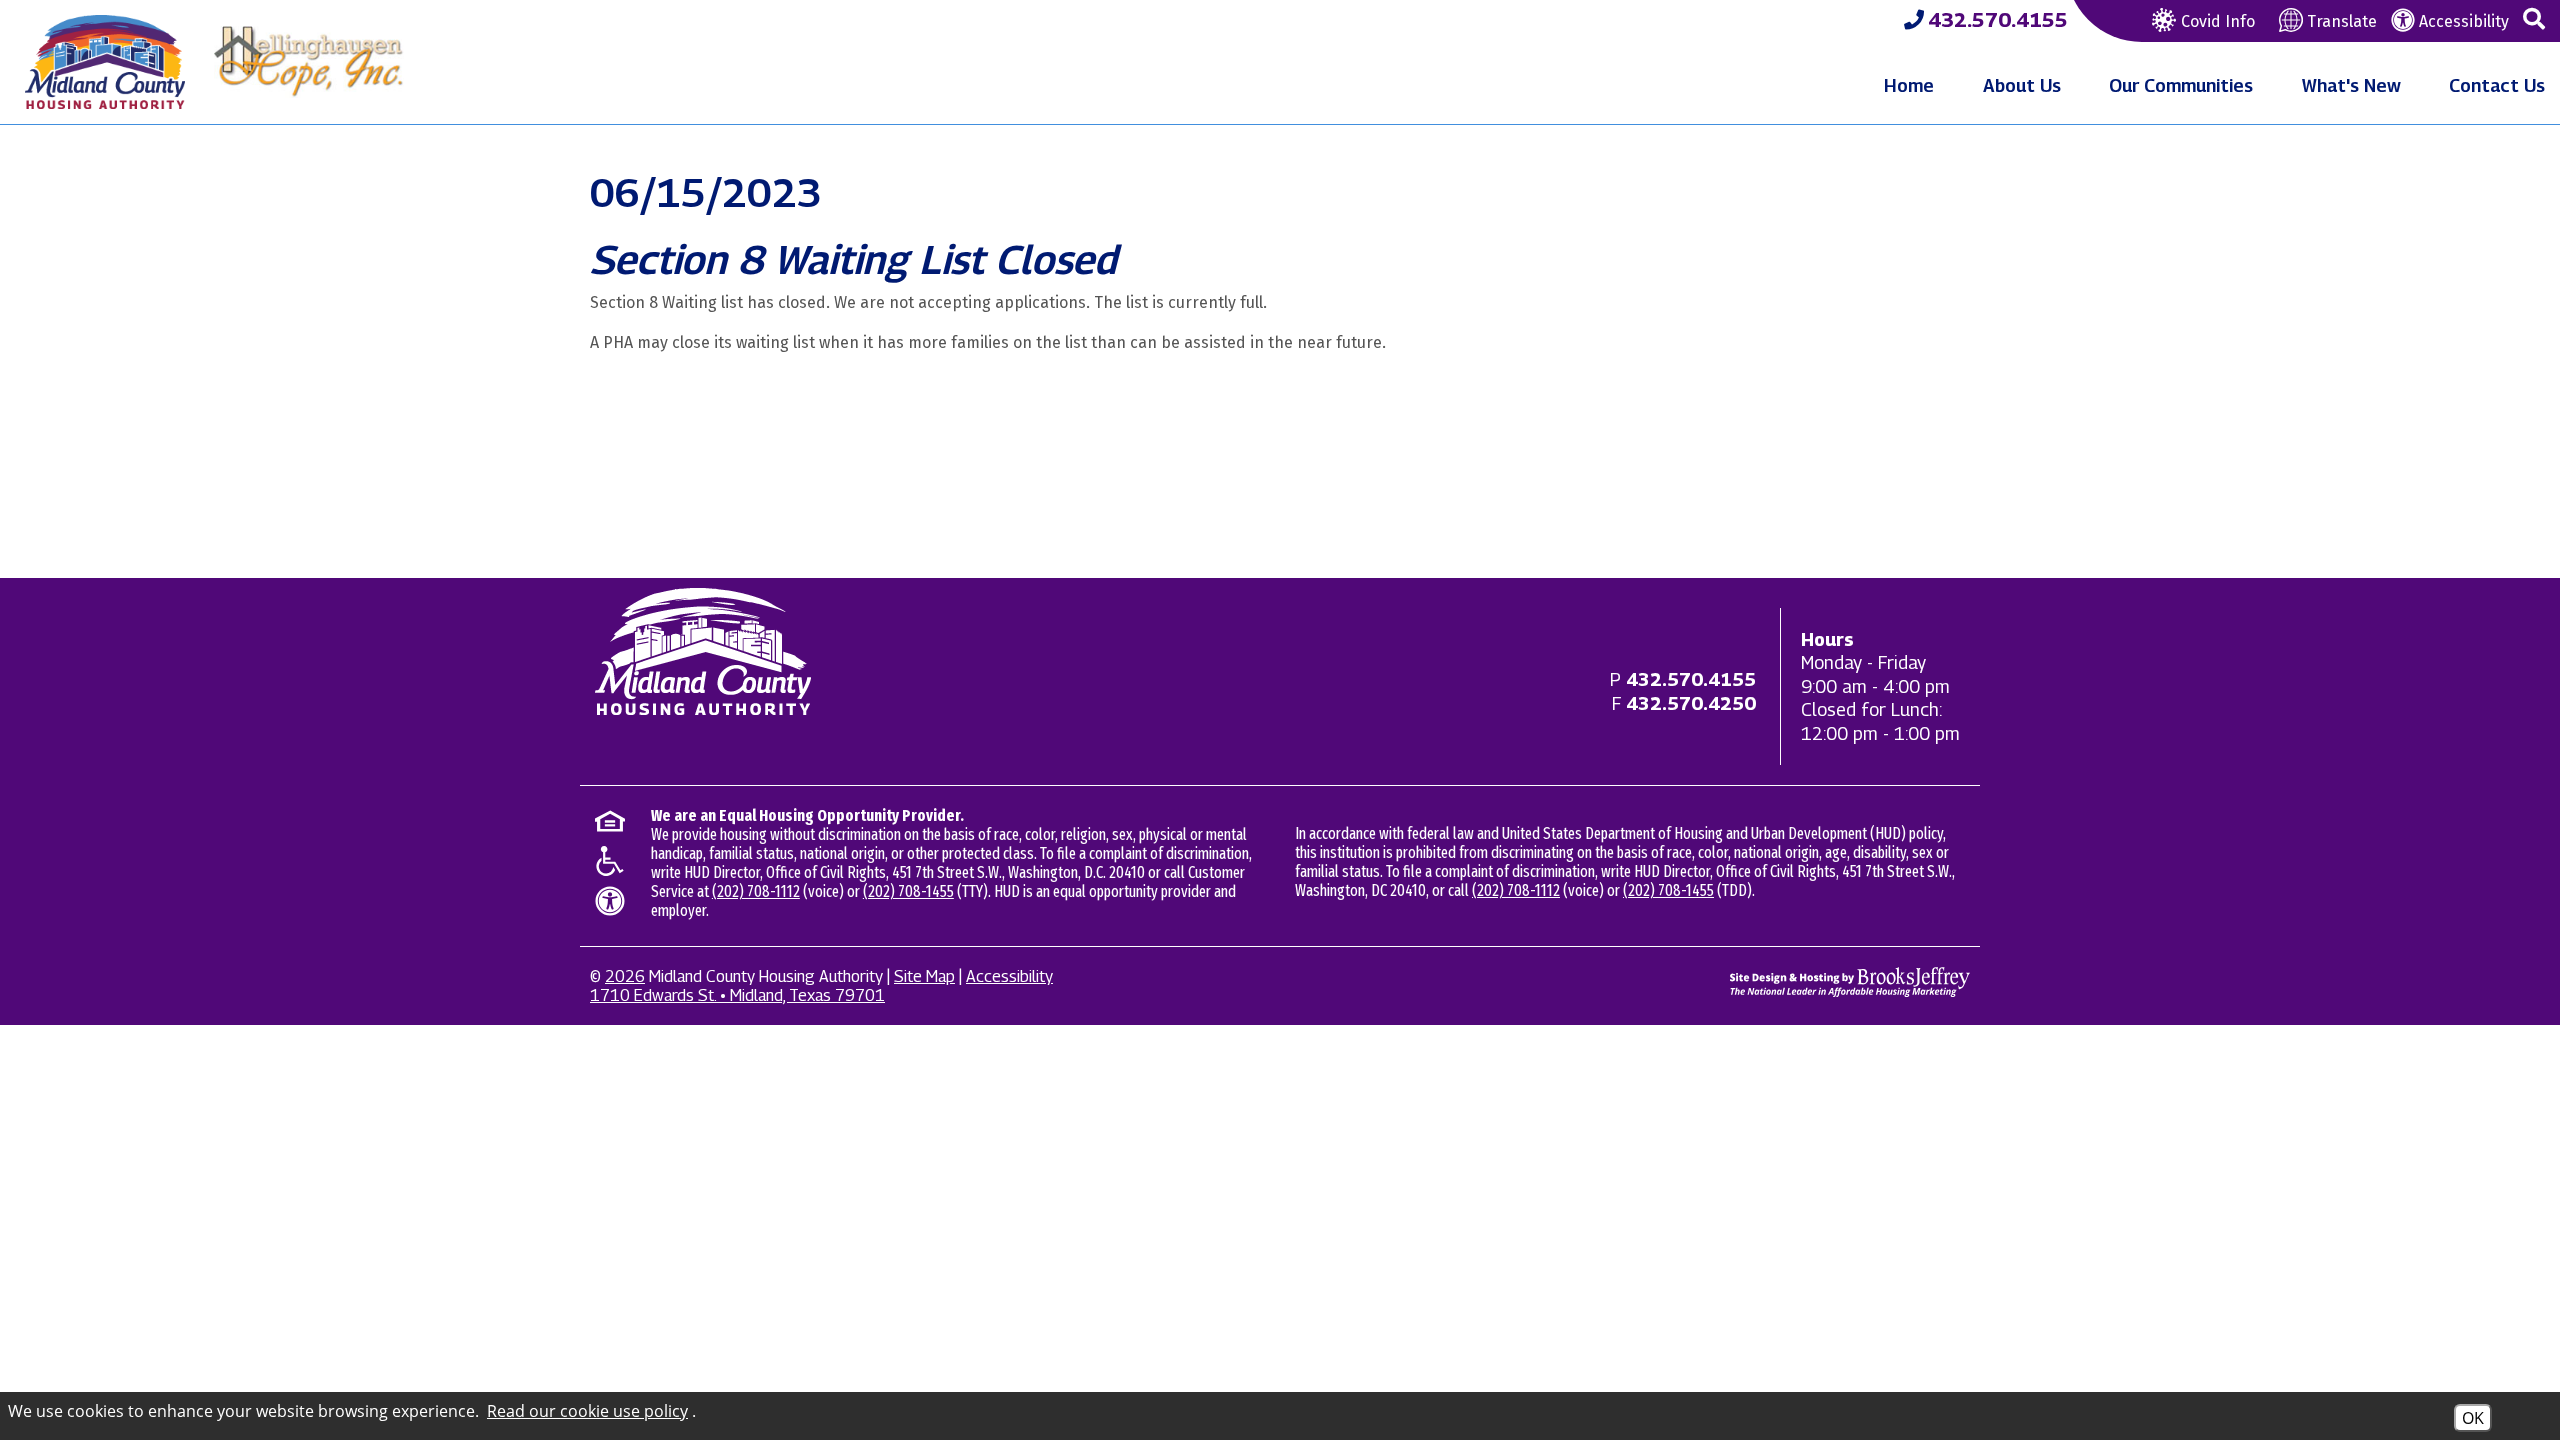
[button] (2534, 20)
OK (2473, 1418)
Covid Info (2218, 21)
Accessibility (2462, 21)
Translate (2340, 21)
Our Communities (2181, 85)
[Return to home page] (703, 651)
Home (1909, 85)
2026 (625, 976)
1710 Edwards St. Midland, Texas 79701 (737, 995)
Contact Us (2497, 85)
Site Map (924, 976)
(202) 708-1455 (908, 891)
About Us (2022, 85)
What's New (2351, 85)
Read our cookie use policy (587, 1411)
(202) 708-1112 (756, 891)
